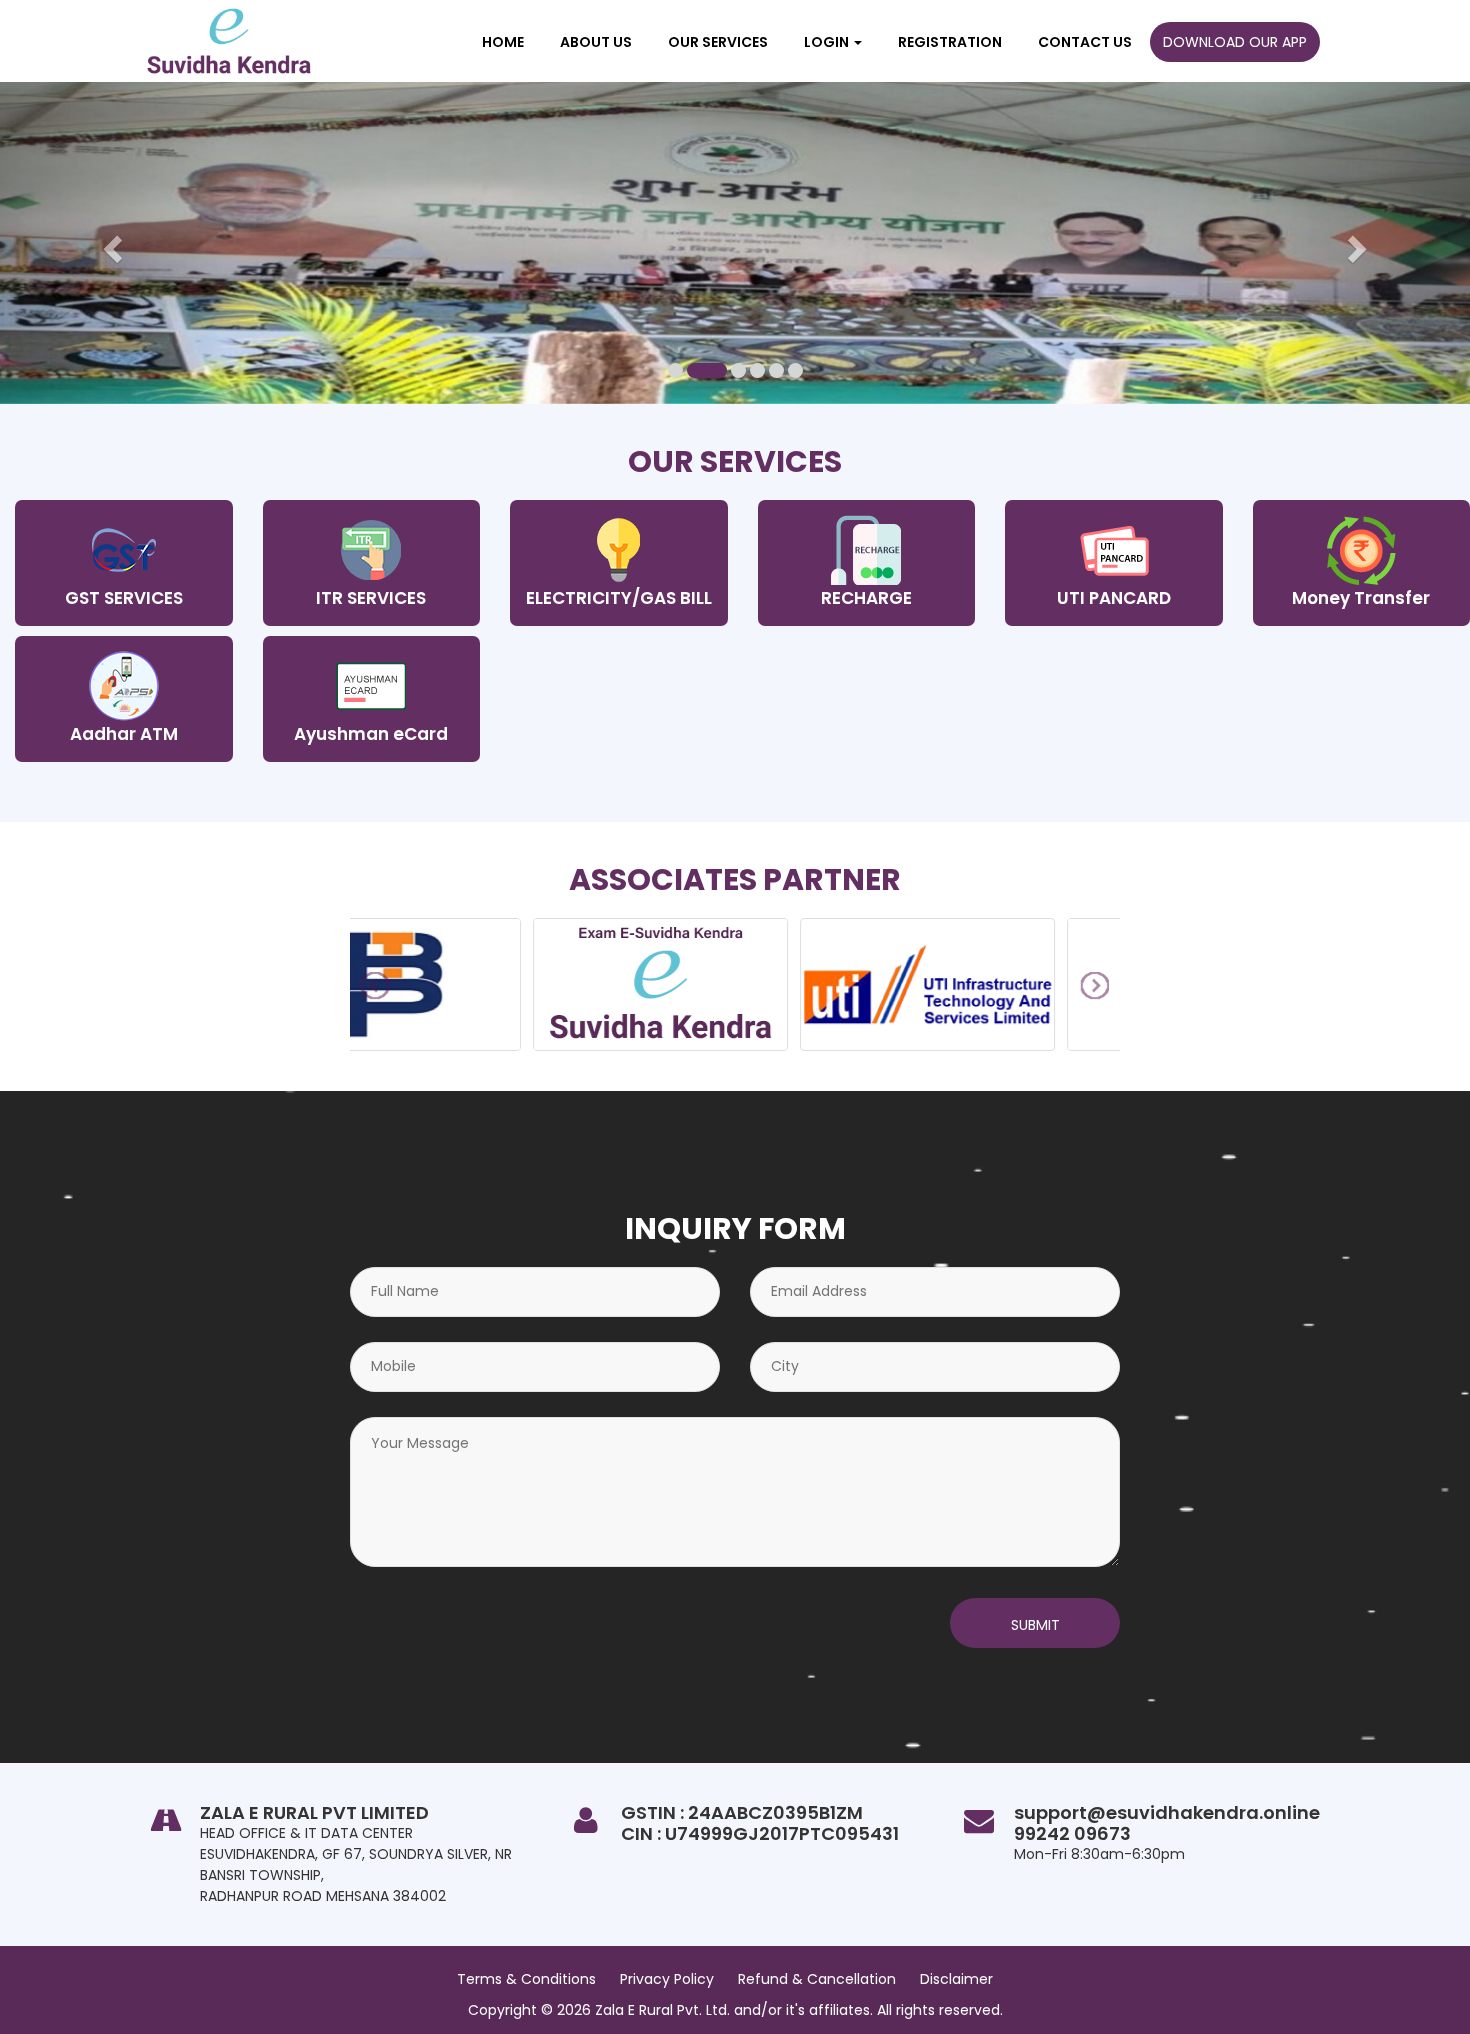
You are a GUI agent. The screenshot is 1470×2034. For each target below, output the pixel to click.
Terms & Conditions (526, 1979)
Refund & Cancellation (817, 1979)
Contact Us (1085, 42)
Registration (950, 42)
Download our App (1235, 42)
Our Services (718, 42)
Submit (1035, 1625)
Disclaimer (956, 1979)
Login (828, 42)
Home (503, 42)
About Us (596, 42)
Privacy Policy (667, 1979)
